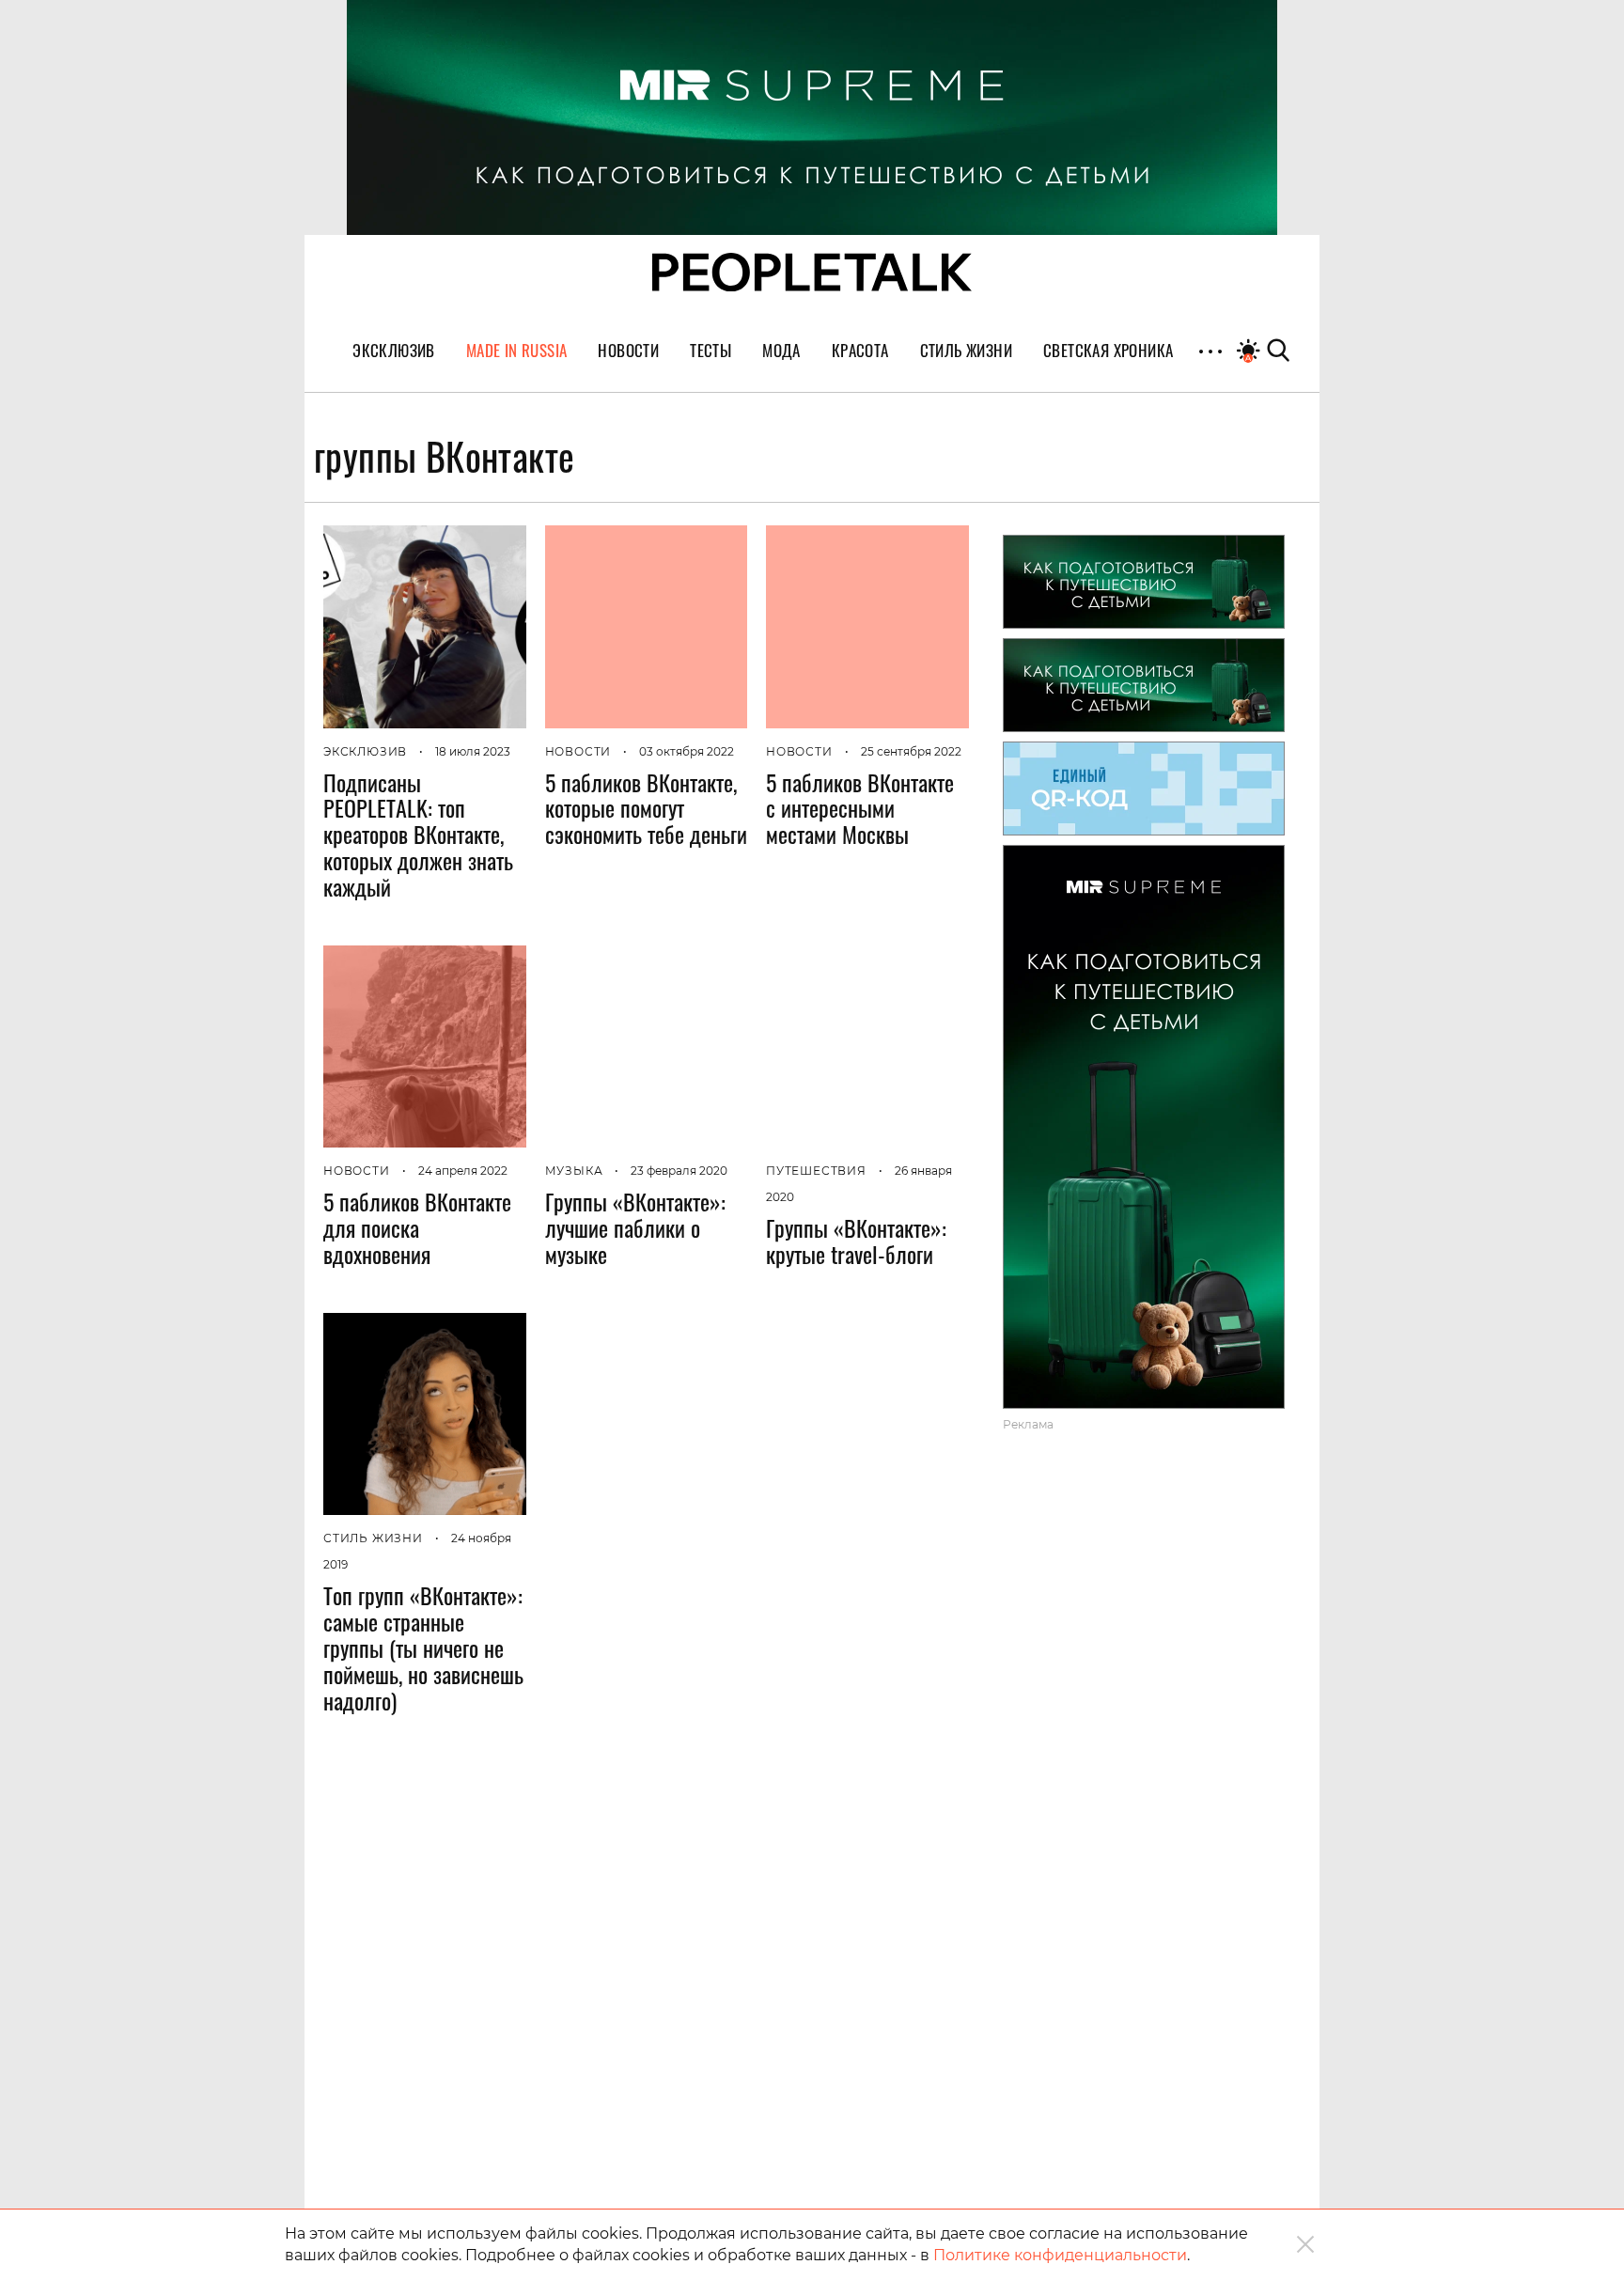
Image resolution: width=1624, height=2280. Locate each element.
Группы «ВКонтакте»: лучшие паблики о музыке (635, 1227)
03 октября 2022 (687, 751)
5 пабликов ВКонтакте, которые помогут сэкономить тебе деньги (646, 808)
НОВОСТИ (578, 751)
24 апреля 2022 (463, 1171)
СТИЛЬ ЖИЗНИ (373, 1538)
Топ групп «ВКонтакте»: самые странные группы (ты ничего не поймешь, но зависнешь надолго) (423, 1647)
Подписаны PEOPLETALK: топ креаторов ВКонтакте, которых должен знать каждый (418, 834)
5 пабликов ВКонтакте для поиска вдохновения (417, 1227)
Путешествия (816, 1171)
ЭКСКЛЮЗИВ (365, 751)
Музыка (574, 1171)
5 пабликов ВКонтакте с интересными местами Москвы (860, 808)
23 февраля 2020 (679, 1171)
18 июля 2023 (473, 751)
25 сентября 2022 (911, 751)
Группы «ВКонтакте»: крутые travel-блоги (856, 1241)
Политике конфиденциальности (1060, 2255)
